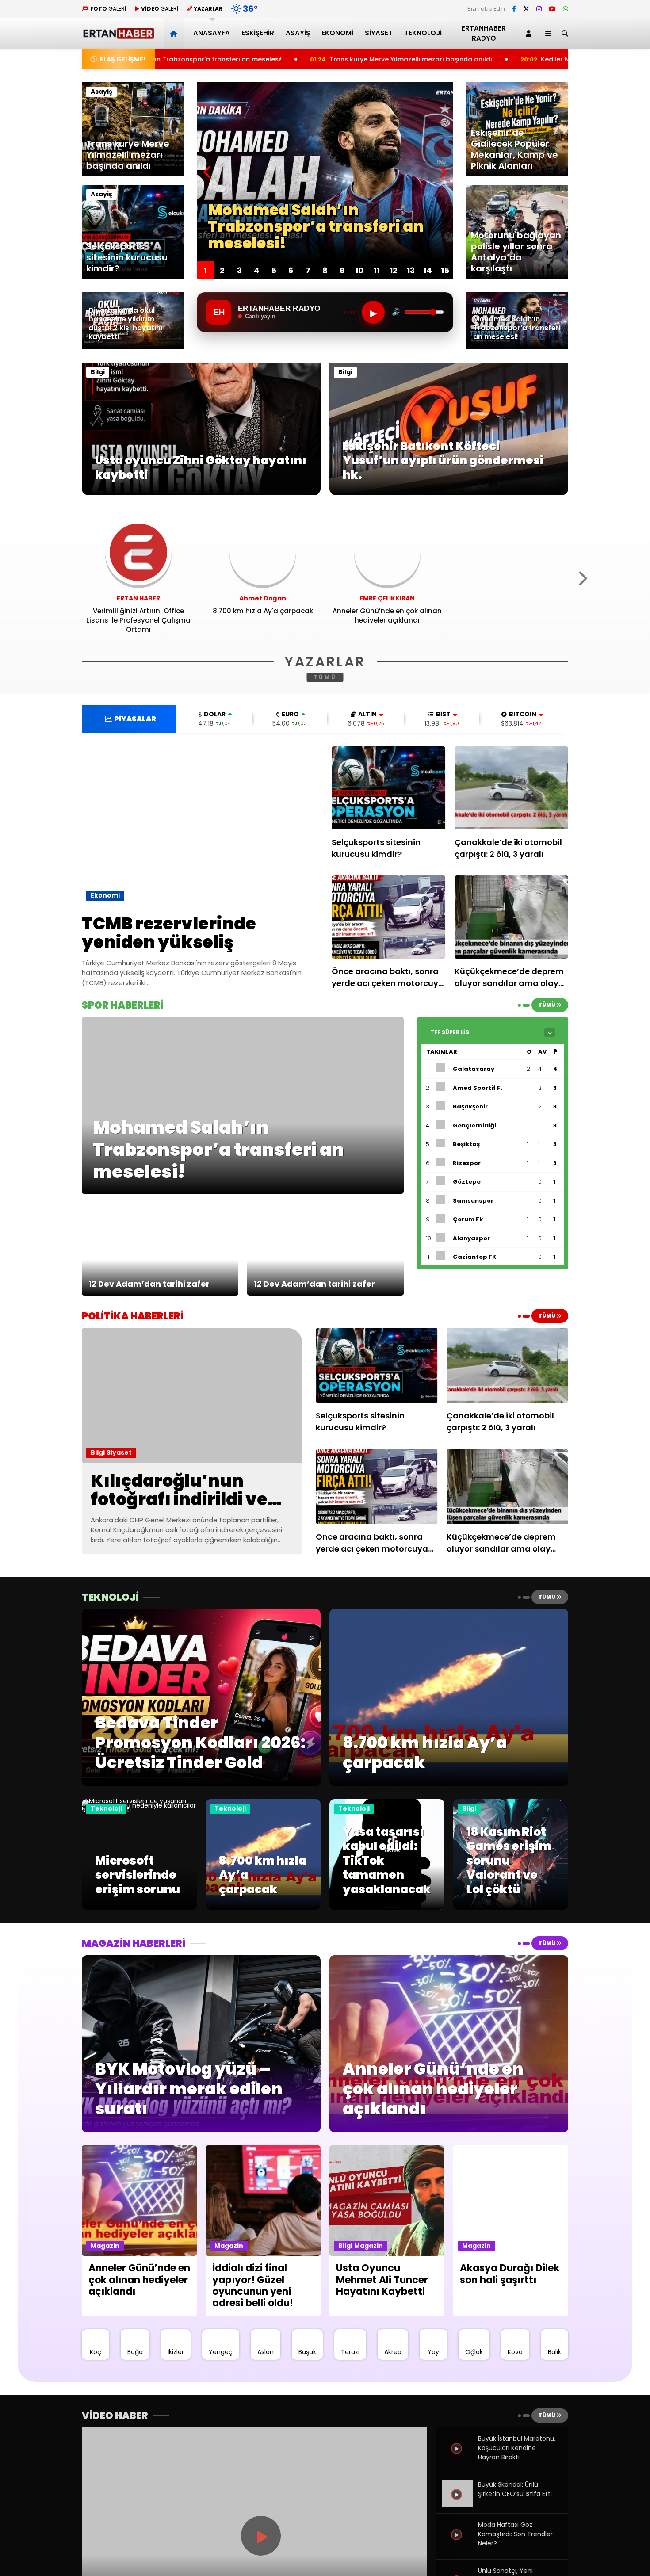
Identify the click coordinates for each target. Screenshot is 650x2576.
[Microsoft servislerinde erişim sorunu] (139, 1810)
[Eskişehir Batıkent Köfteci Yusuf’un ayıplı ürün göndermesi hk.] (449, 493)
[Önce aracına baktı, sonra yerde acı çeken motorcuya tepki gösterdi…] (389, 917)
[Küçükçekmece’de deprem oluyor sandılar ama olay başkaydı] (512, 917)
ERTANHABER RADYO (484, 33)
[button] (175, 33)
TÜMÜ (325, 677)
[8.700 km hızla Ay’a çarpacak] (263, 1907)
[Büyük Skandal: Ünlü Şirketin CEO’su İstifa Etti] (458, 2504)
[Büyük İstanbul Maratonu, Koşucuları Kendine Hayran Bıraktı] (458, 2458)
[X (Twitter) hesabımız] (526, 9)
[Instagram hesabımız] (539, 9)
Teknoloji (423, 33)
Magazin (105, 2246)
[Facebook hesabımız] (514, 9)
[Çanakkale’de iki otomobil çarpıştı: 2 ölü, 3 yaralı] (512, 788)
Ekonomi (337, 33)
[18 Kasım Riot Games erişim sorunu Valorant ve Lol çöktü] (511, 1907)
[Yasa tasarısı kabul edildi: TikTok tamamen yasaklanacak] (387, 1907)
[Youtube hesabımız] (552, 9)
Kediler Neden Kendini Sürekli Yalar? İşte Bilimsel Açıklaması (476, 59)
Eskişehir (258, 33)
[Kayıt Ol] (530, 33)
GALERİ (108, 9)
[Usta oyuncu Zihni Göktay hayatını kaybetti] (201, 493)
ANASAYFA (212, 33)
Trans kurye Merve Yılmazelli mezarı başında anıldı (251, 59)
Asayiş (298, 33)
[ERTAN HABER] (118, 35)
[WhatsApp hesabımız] (566, 9)
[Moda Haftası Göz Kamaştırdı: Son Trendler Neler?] (458, 2545)
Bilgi (98, 372)
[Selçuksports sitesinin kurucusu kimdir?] (389, 788)
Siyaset (379, 33)
